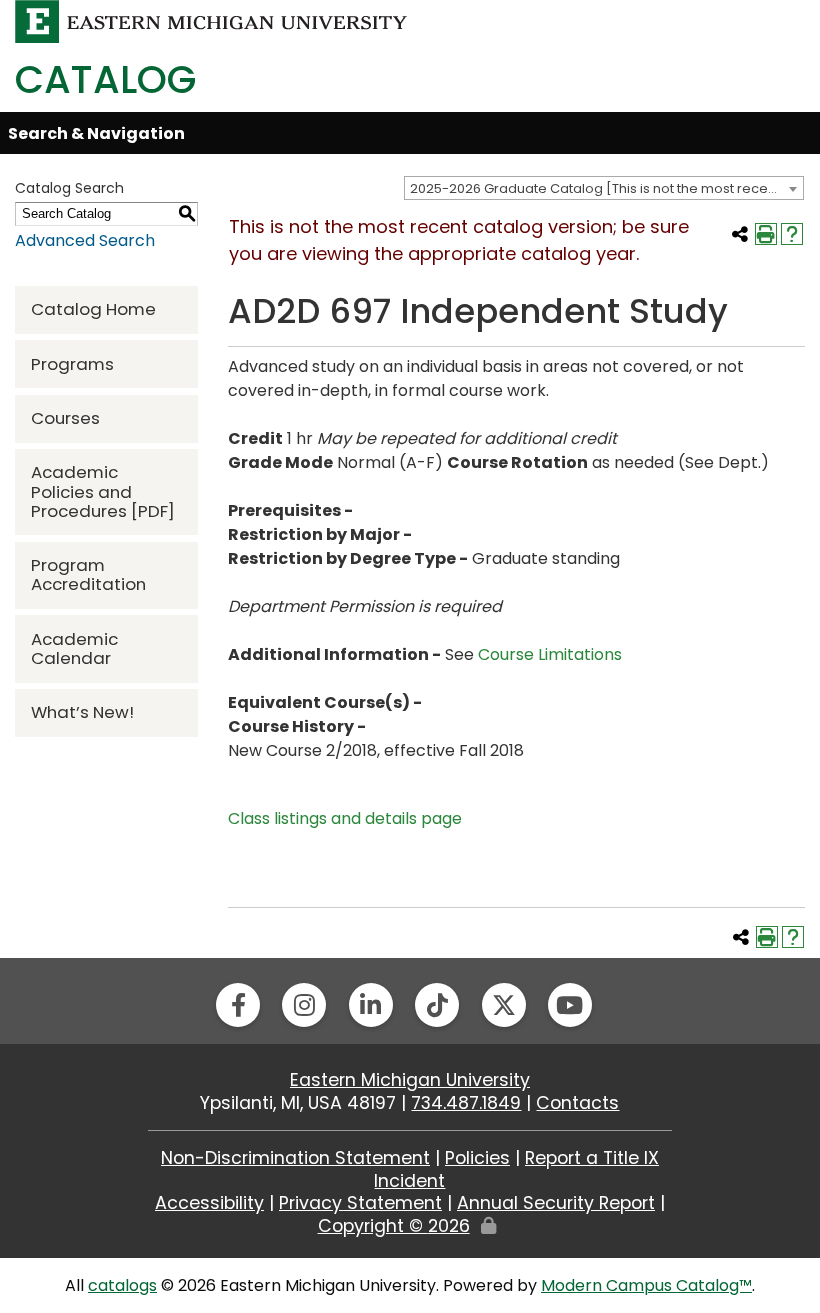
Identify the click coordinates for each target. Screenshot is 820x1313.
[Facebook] (238, 1005)
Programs (72, 364)
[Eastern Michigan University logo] (211, 20)
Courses (65, 418)
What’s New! (82, 712)
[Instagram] (304, 1005)
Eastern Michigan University (410, 1080)
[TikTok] (437, 1005)
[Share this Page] (740, 234)
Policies (477, 1158)
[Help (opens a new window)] (792, 234)
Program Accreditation (88, 574)
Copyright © (394, 1226)
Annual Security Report (556, 1203)
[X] (504, 1005)
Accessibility (209, 1203)
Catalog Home (93, 309)
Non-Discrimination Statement (295, 1158)
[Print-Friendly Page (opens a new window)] (766, 234)
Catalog (105, 79)
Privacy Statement (360, 1203)
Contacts (577, 1103)
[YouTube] (570, 1005)
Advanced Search (85, 240)
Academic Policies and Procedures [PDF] (103, 491)
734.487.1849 (466, 1103)
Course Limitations (550, 654)
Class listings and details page (345, 818)
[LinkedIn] (371, 1005)
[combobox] (604, 188)
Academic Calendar (74, 648)
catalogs (122, 1285)
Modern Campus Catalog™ (646, 1285)
